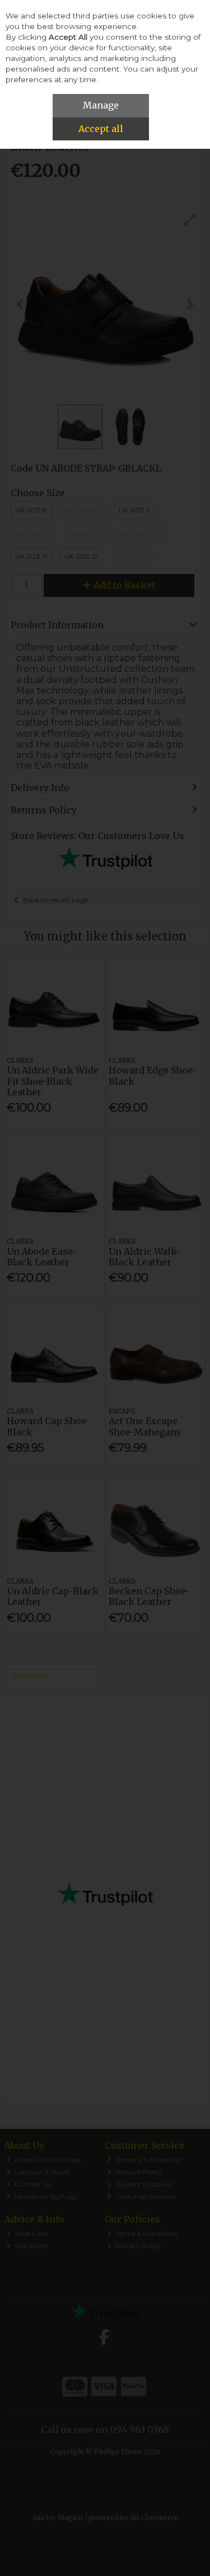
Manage (101, 105)
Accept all (101, 129)
